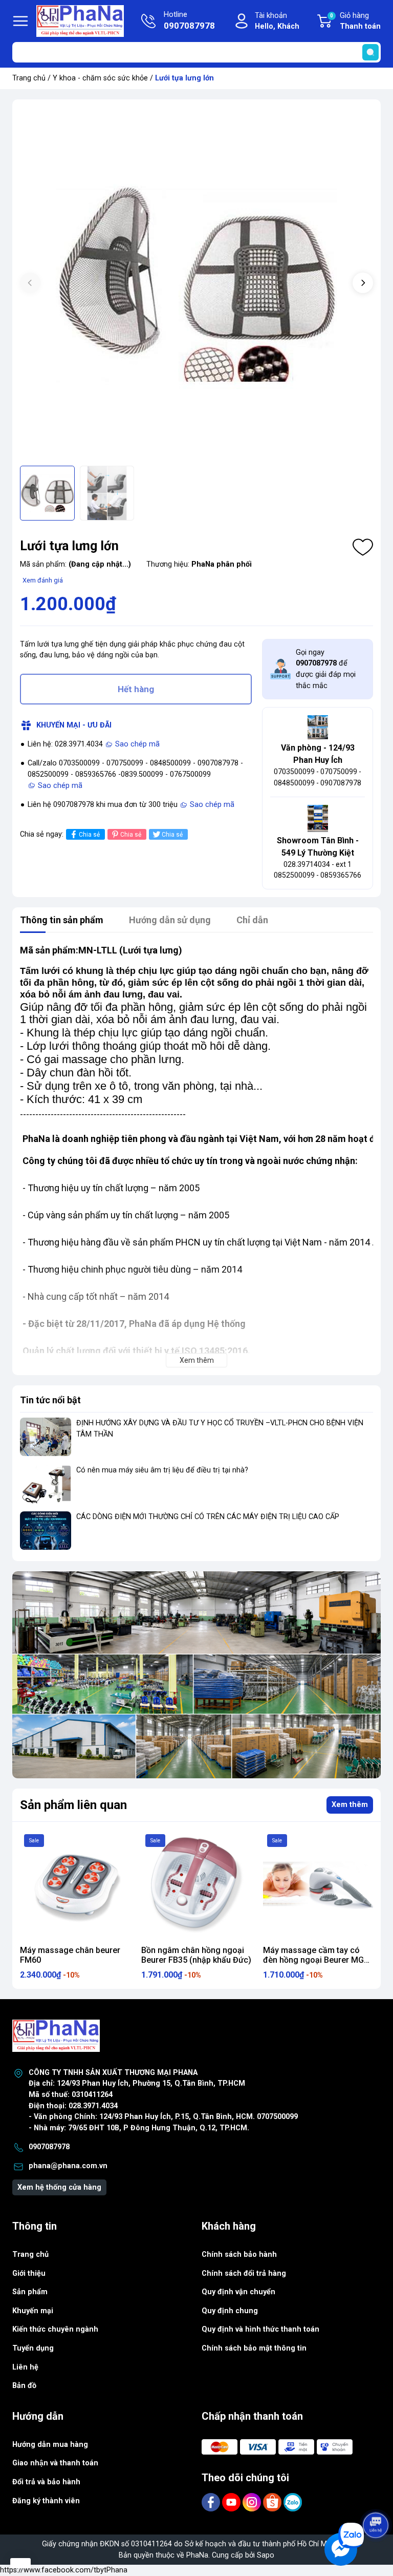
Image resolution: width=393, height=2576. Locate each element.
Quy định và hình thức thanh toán (260, 2329)
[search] (370, 52)
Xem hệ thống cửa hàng (59, 2187)
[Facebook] (212, 2502)
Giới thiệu (29, 2273)
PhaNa (197, 2555)
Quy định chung (230, 2311)
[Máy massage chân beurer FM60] (75, 1885)
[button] (363, 283)
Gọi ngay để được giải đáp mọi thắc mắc (326, 669)
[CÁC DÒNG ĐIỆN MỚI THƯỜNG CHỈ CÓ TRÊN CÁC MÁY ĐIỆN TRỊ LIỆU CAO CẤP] (46, 1531)
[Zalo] (293, 2502)
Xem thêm (350, 1805)
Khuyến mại (33, 2311)
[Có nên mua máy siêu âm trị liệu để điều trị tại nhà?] (46, 1484)
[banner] (196, 1675)
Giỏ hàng (355, 21)
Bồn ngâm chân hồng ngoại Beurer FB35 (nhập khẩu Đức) (196, 1955)
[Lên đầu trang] (377, 2497)
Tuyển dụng (33, 2348)
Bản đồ (24, 2386)
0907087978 (49, 2147)
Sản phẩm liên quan (73, 1805)
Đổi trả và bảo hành (46, 2482)
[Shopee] (273, 2502)
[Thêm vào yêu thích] (363, 547)
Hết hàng (136, 689)
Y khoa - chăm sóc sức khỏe (100, 78)
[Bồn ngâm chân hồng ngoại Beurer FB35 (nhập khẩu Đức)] (196, 1885)
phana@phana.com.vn (68, 2166)
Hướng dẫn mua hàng (50, 2445)
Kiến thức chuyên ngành (55, 2329)
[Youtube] (232, 2502)
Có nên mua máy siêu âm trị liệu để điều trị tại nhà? (162, 1470)
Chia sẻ (89, 835)
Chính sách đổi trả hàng (244, 2273)
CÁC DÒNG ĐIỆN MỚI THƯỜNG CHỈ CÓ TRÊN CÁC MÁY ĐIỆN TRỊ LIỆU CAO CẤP (208, 1517)
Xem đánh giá (43, 580)
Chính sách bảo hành (239, 2255)
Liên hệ (25, 2367)
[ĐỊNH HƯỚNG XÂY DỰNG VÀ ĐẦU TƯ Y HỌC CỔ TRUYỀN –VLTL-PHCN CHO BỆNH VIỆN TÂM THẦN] (46, 1437)
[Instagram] (253, 2502)
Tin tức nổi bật (50, 1400)
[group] (196, 284)
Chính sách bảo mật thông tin (254, 2348)
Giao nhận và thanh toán (55, 2463)
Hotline (189, 21)
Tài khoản (277, 21)
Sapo (266, 2555)
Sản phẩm (30, 2292)
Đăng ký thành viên (46, 2501)
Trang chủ (29, 78)
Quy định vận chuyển (238, 2292)
